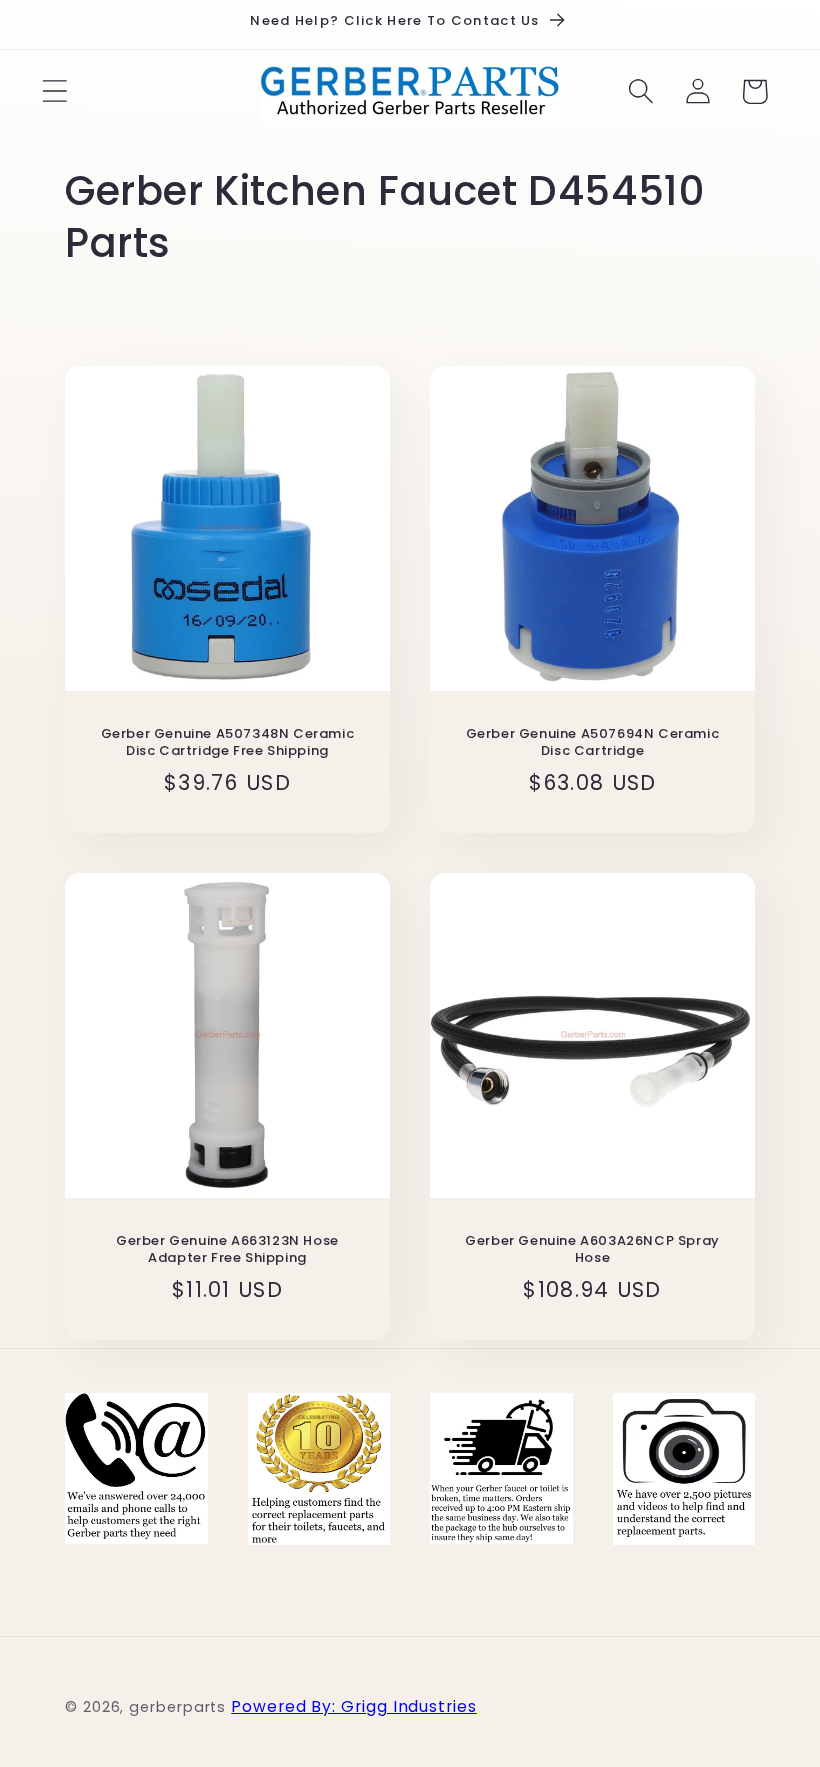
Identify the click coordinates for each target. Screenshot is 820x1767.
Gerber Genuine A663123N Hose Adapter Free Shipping (227, 1250)
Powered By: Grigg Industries (353, 1706)
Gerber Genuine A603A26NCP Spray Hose (592, 1250)
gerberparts (177, 1707)
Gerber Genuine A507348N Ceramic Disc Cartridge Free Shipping (228, 743)
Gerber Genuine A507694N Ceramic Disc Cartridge (593, 743)
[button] (54, 91)
